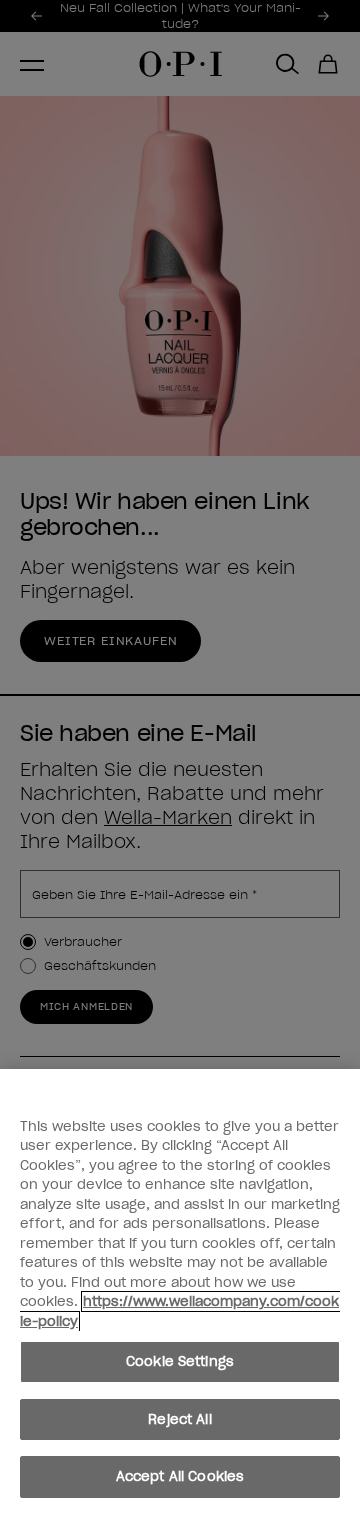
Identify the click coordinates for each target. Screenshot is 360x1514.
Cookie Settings (180, 1361)
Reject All (179, 1419)
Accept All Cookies (180, 1476)
